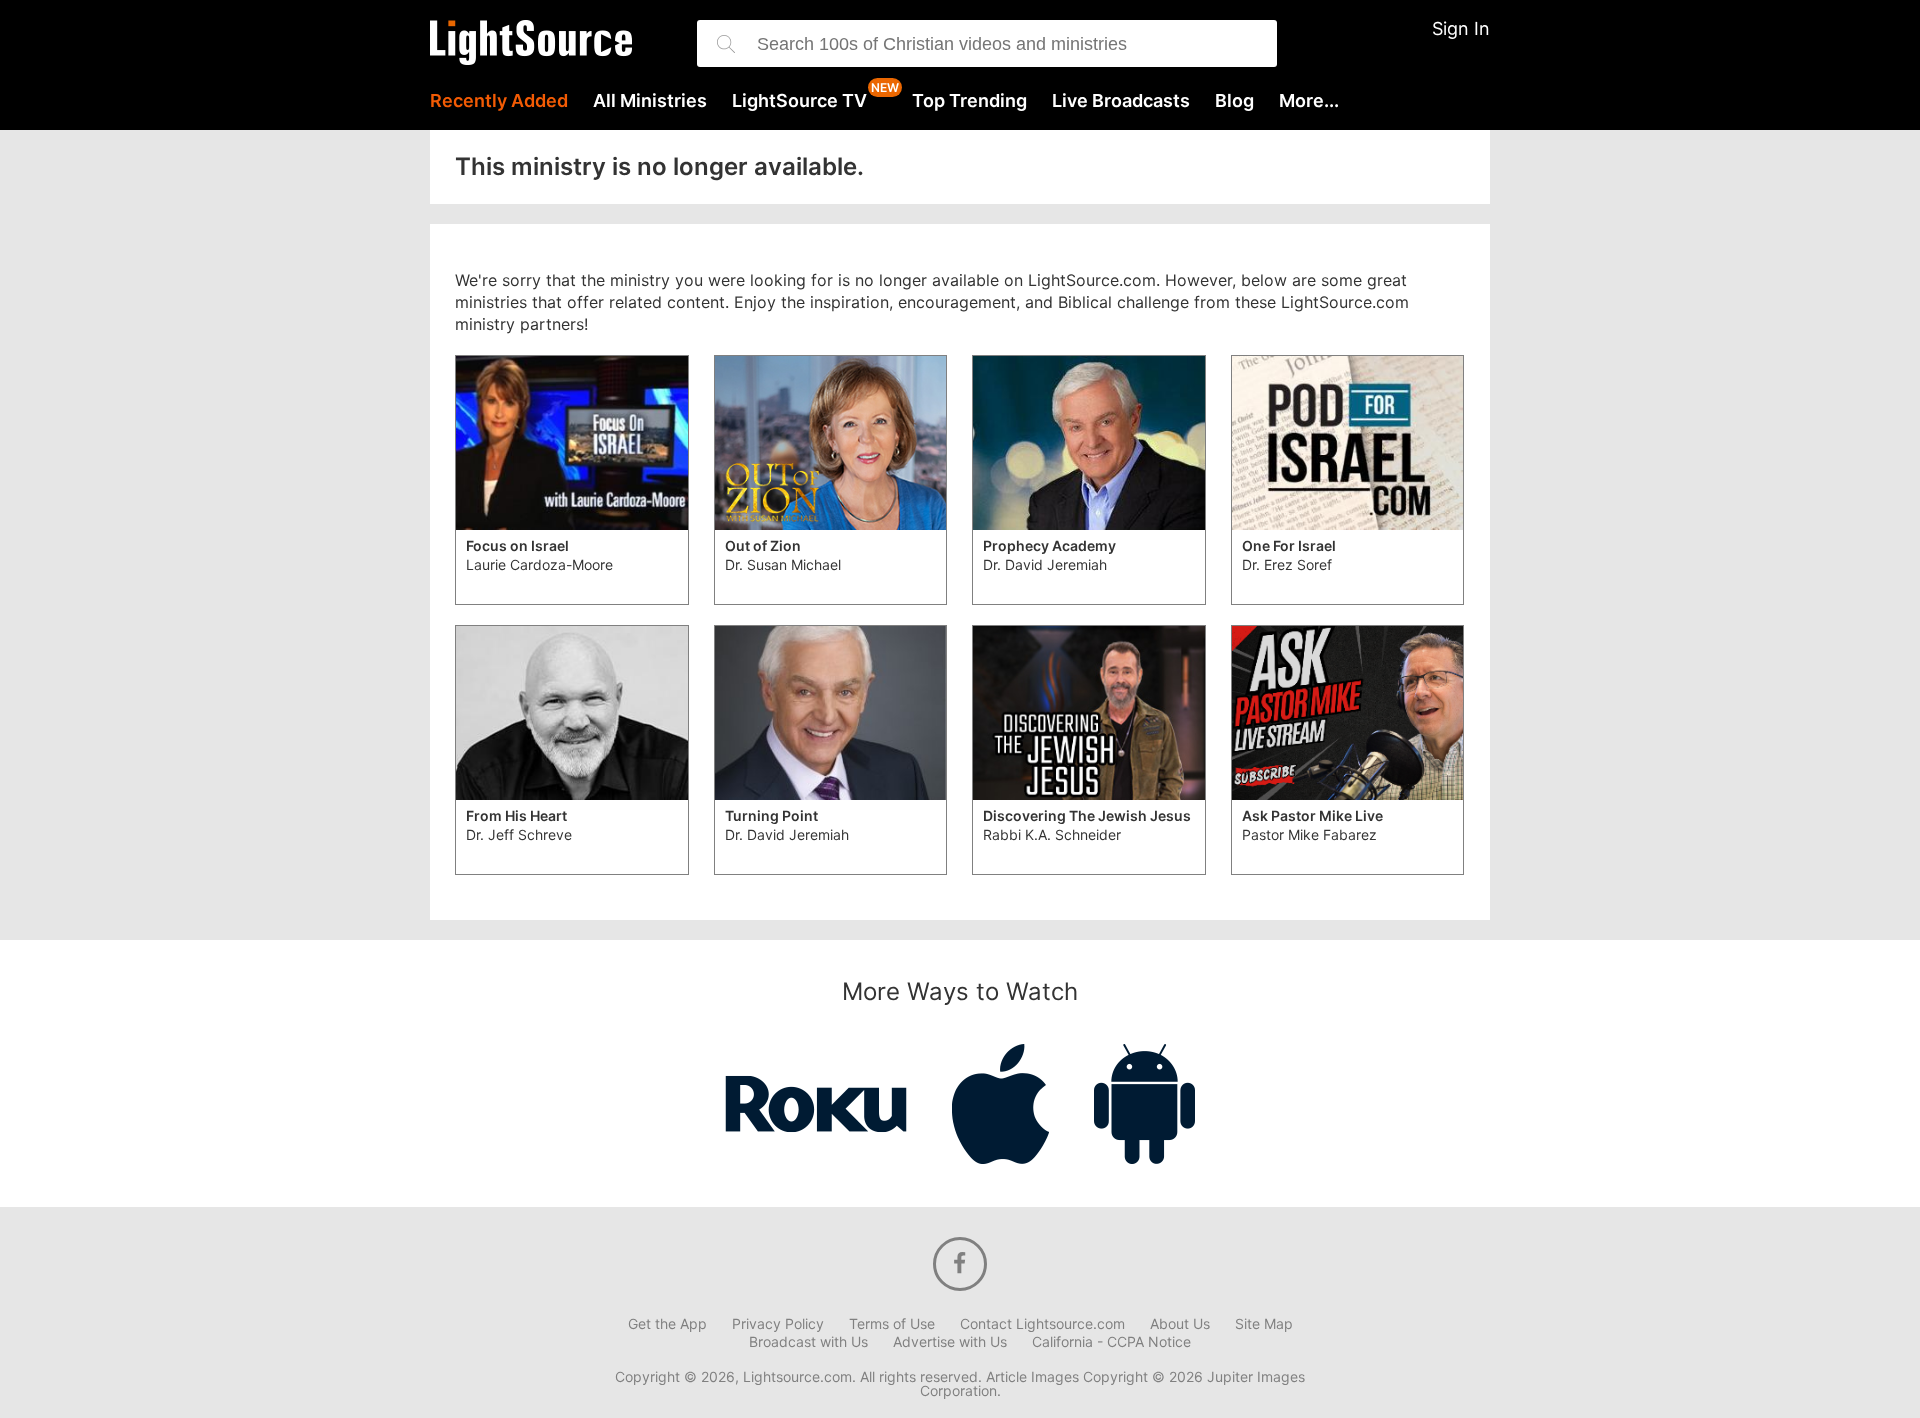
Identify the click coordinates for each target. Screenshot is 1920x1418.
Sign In (1461, 28)
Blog (1234, 101)
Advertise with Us (950, 1342)
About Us (1180, 1324)
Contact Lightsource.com (1042, 1324)
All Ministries (650, 101)
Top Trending (969, 101)
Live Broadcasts (1121, 101)
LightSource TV (799, 101)
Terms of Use (892, 1324)
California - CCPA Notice (1111, 1342)
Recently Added (499, 101)
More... (1309, 101)
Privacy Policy (778, 1324)
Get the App (667, 1324)
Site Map (1264, 1324)
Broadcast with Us (808, 1342)
